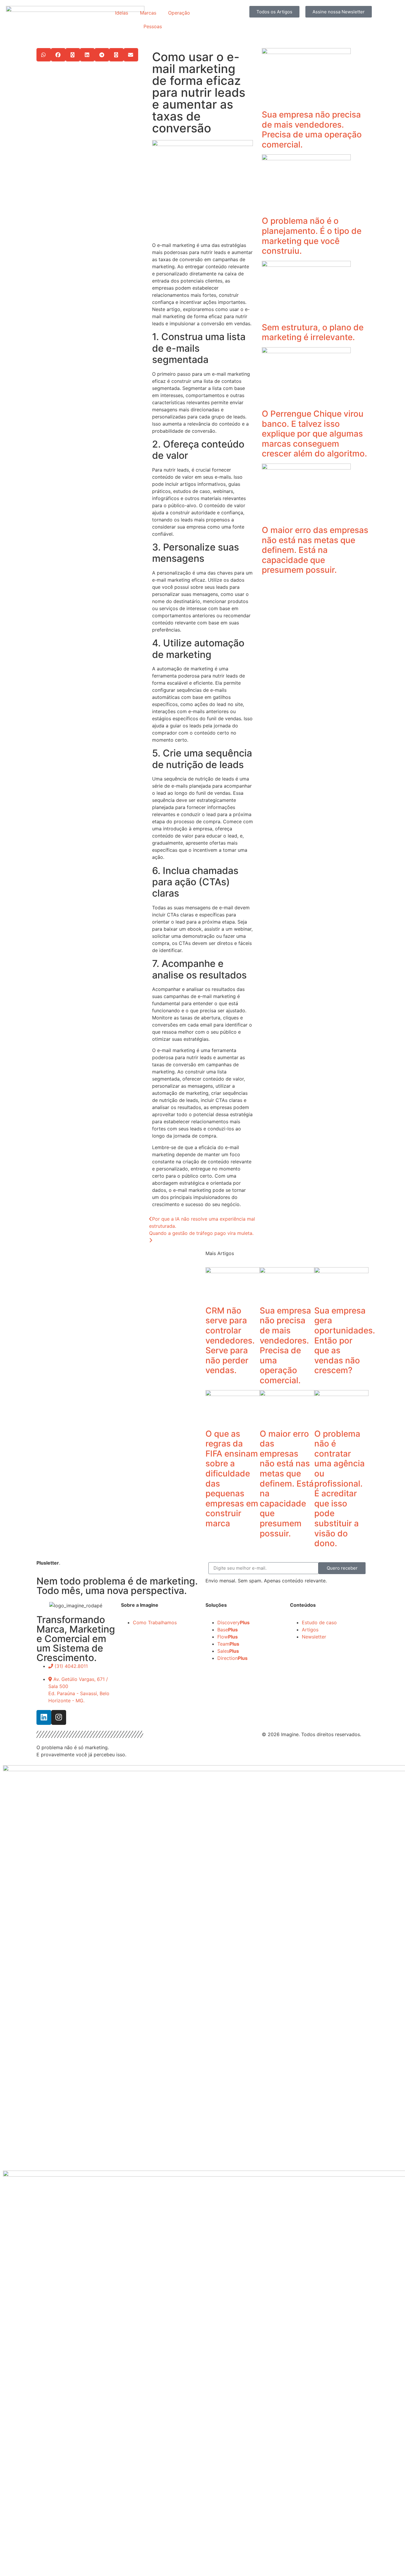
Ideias (122, 13)
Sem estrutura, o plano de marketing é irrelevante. (313, 332)
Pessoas (153, 26)
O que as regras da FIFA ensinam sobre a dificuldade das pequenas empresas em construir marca (232, 1479)
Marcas (148, 13)
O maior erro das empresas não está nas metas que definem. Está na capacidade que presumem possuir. (315, 550)
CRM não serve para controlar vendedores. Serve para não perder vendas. (230, 1341)
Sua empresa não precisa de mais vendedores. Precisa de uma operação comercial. (312, 130)
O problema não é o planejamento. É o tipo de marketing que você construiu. (312, 236)
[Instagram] (59, 1717)
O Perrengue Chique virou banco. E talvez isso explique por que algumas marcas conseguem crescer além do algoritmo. (314, 434)
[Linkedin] (44, 1717)
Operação (179, 13)
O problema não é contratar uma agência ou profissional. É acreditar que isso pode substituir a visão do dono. (339, 1489)
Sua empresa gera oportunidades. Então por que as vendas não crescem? (345, 1341)
